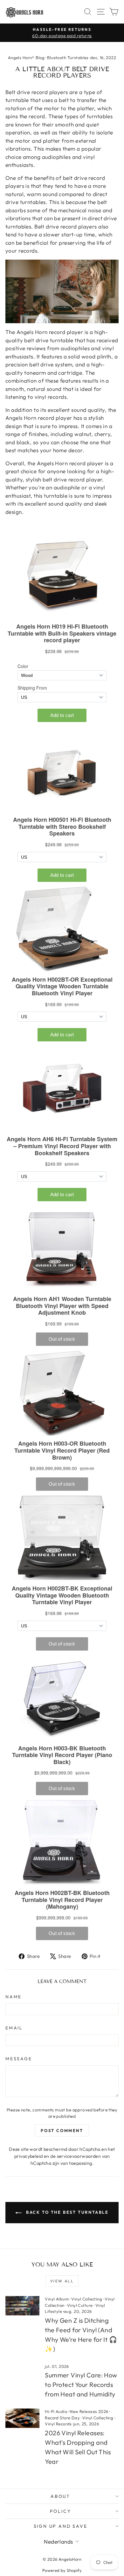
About (60, 2496)
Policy (61, 2511)
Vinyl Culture (80, 2305)
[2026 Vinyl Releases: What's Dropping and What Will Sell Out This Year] (22, 2418)
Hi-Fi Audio (56, 2411)
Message (19, 2059)
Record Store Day (62, 2418)
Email (14, 2028)
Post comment (62, 2130)
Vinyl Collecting (87, 2299)
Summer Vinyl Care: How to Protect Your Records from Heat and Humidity (81, 2385)
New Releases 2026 (89, 2411)
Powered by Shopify (62, 2570)
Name (14, 1997)
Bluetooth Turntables (68, 58)
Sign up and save (61, 2526)
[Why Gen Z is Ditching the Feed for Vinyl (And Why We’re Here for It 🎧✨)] (22, 2306)
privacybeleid (29, 2156)
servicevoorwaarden (79, 2156)
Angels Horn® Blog (26, 58)
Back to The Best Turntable (66, 2212)
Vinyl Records (58, 2424)
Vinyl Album (57, 2299)
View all (62, 2281)
